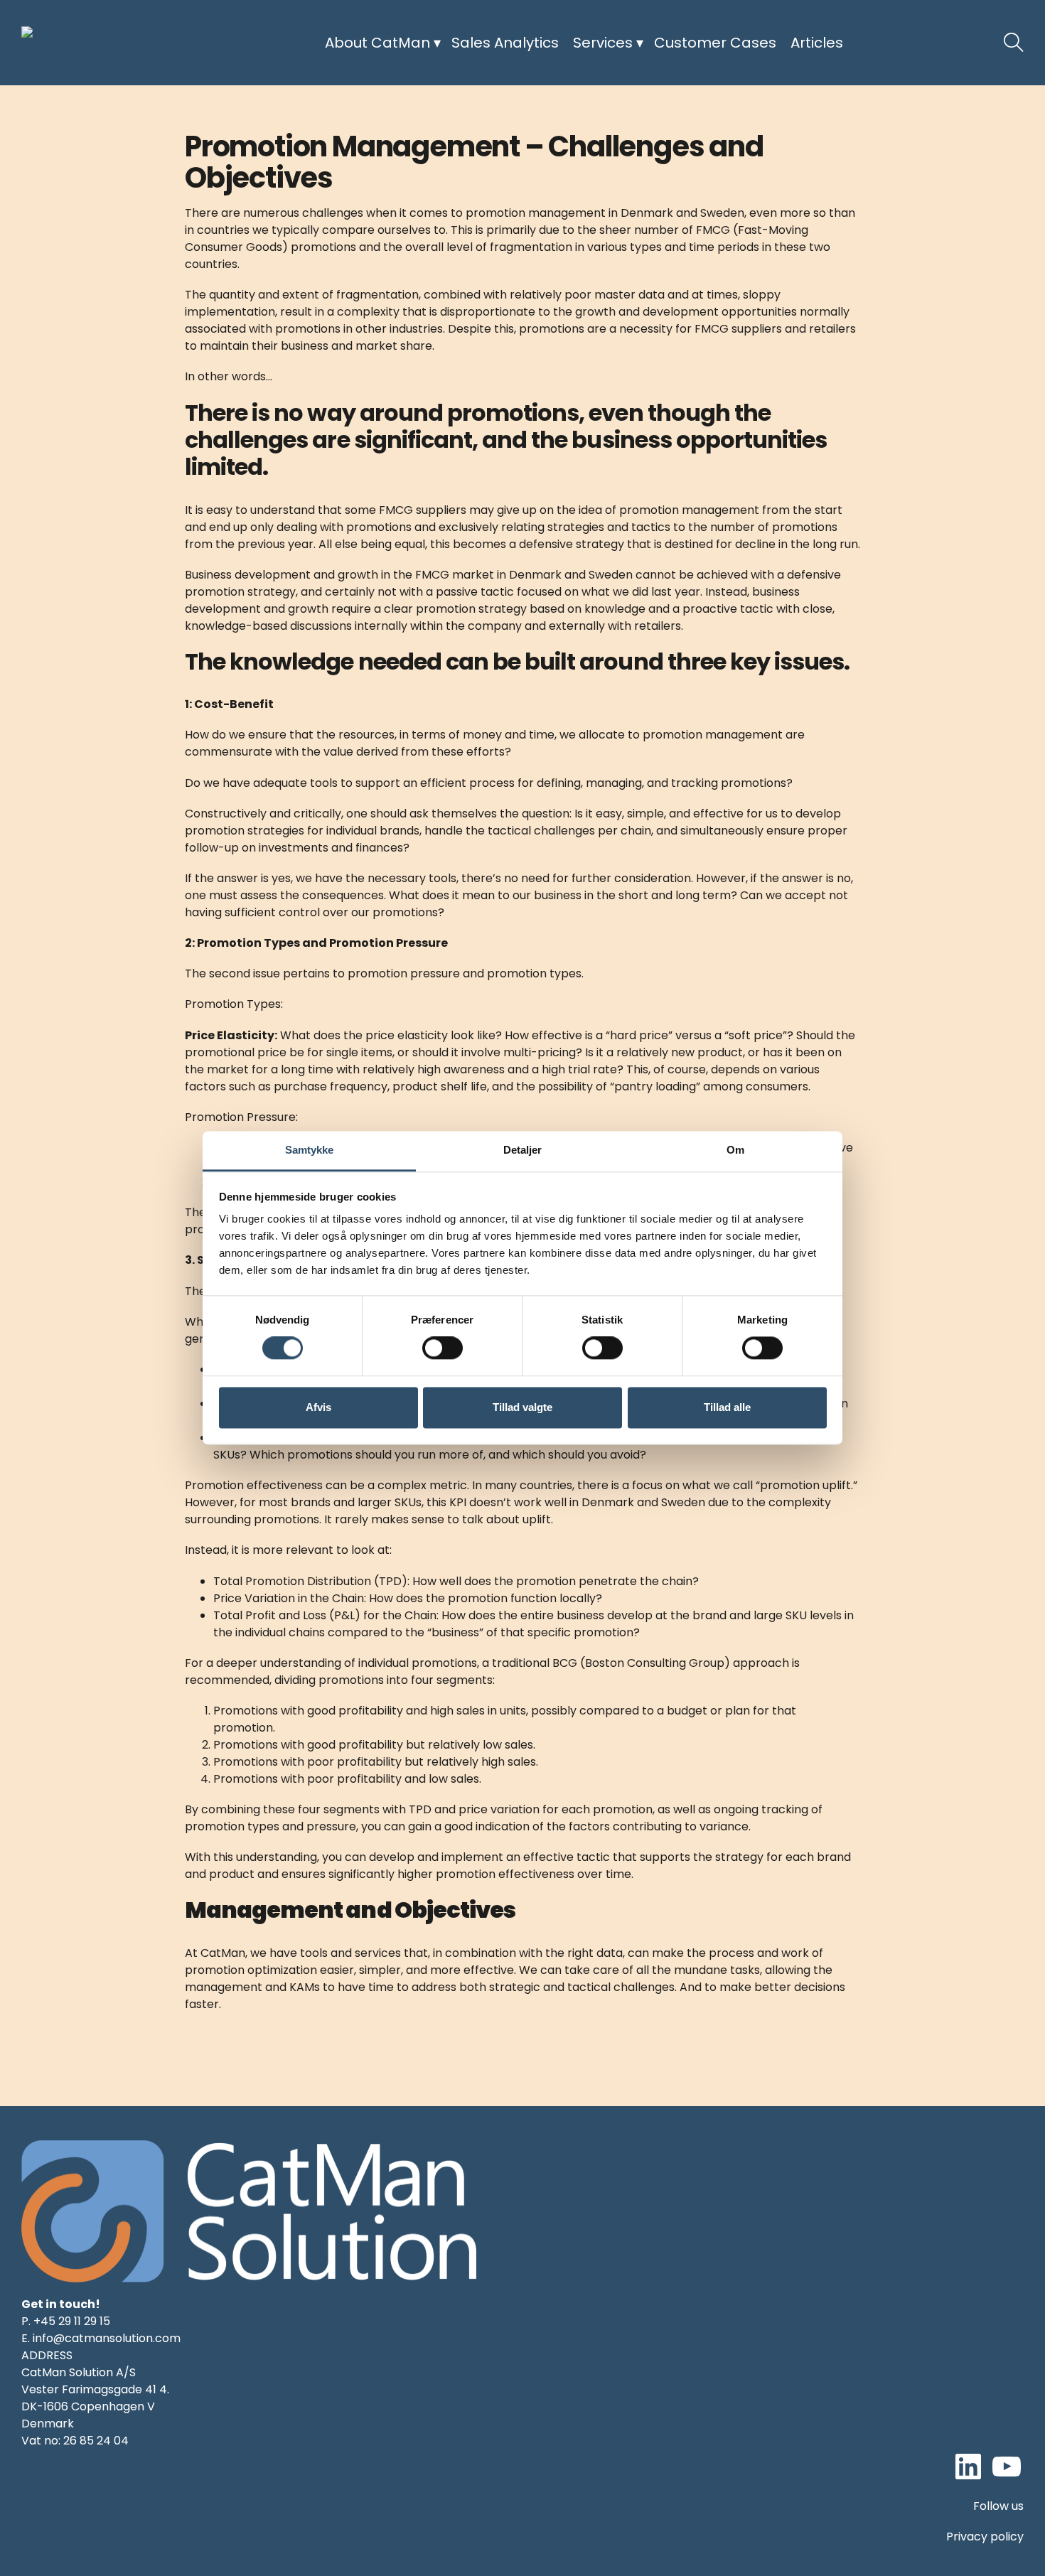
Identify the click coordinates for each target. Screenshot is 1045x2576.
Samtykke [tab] (310, 1150)
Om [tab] (735, 1150)
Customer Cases (715, 43)
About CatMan (377, 43)
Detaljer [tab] (523, 1150)
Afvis (318, 1407)
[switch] (443, 1348)
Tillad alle (727, 1407)
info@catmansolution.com (107, 2338)
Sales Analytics (505, 43)
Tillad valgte (522, 1407)
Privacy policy (985, 2537)
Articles (817, 43)
